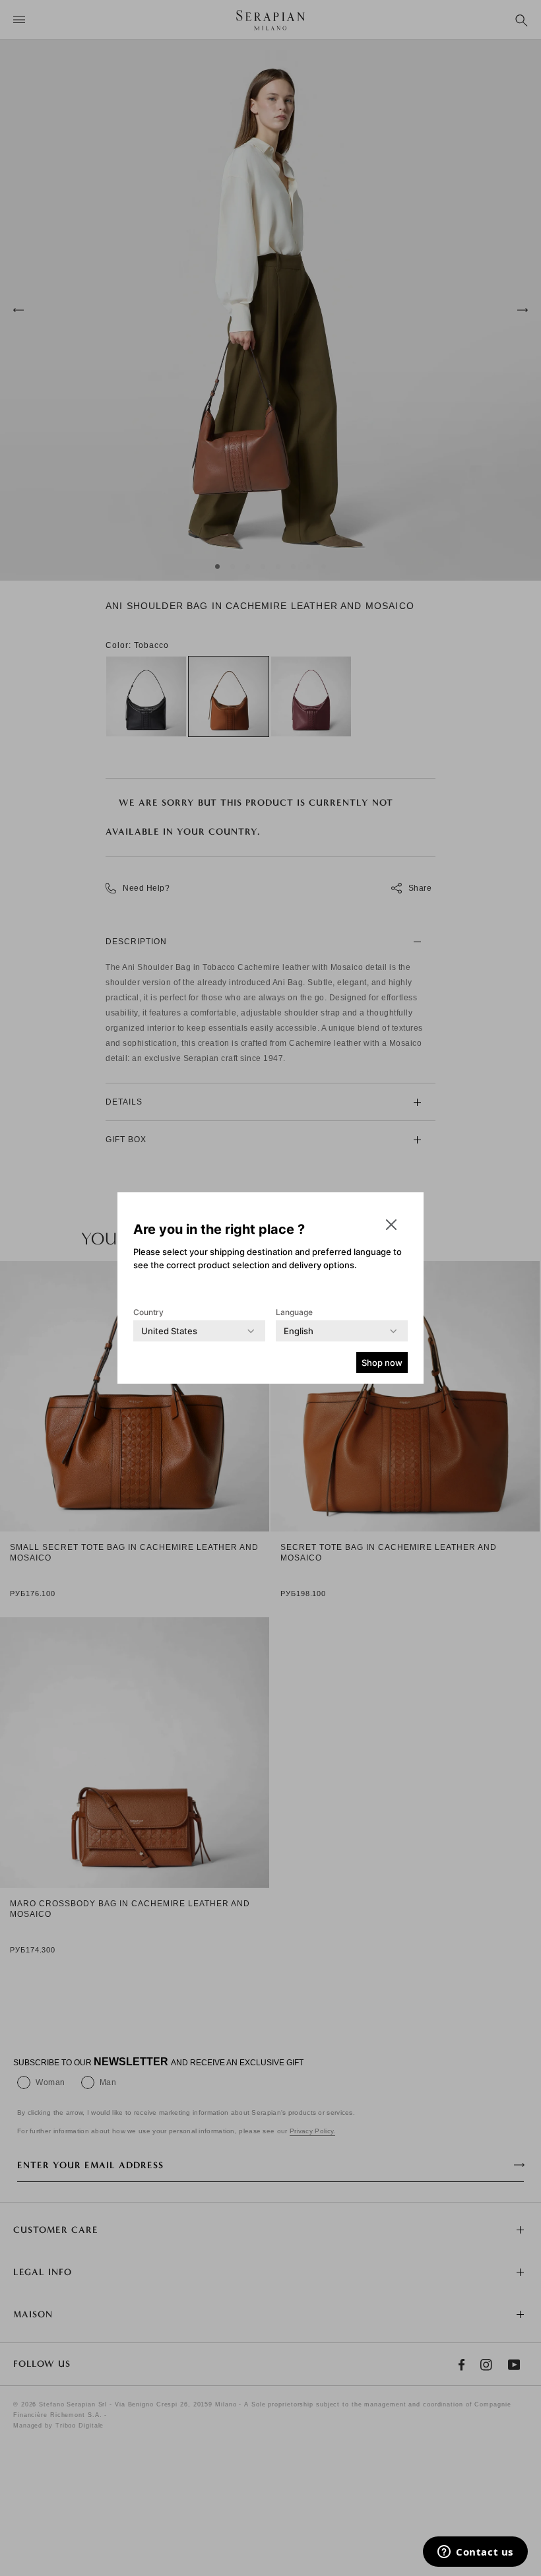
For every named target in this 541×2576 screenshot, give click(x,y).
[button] (391, 1225)
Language (294, 1312)
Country (148, 1312)
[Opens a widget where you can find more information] (475, 2553)
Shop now (382, 1363)
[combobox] (169, 1331)
